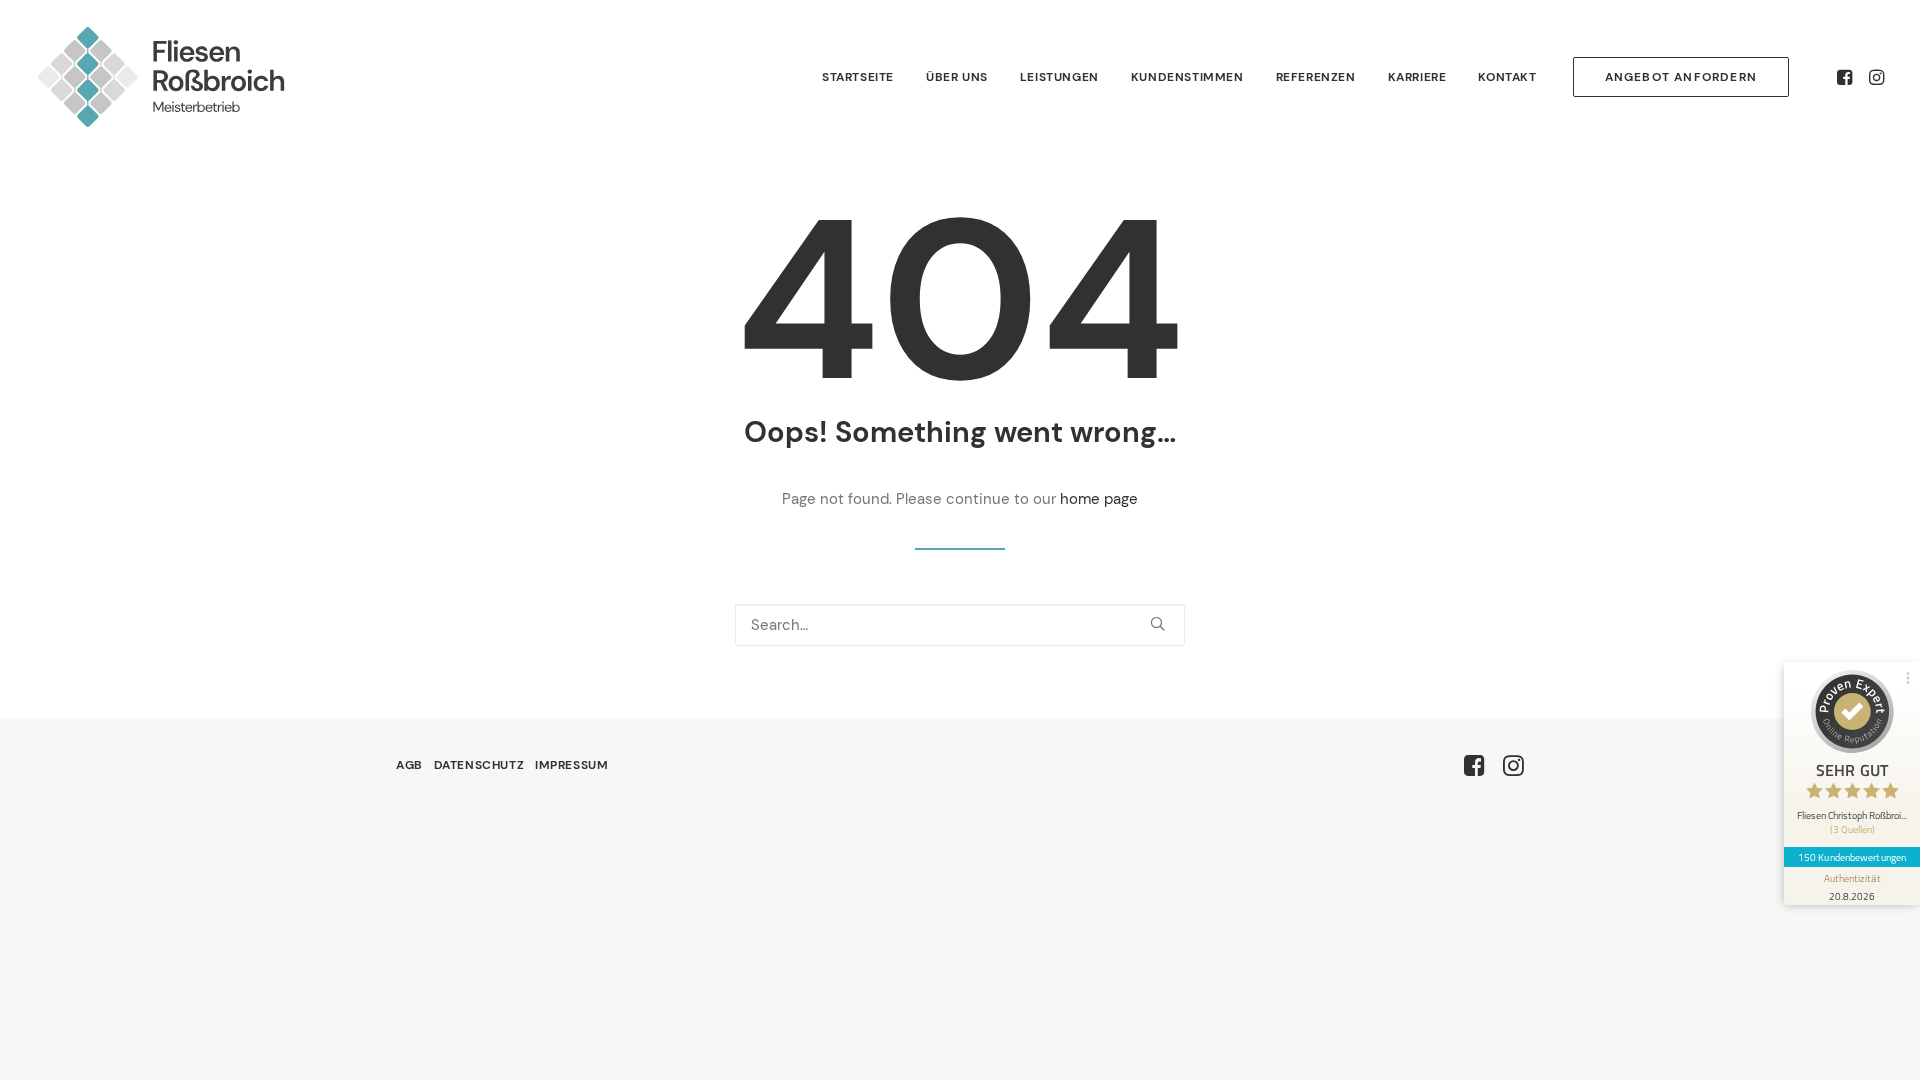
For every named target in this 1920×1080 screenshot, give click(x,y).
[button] (1846, 77)
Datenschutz (479, 765)
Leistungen (1059, 77)
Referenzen (1316, 77)
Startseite (858, 77)
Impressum (571, 765)
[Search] (960, 625)
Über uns (957, 77)
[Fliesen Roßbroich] (161, 77)
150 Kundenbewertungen (1852, 857)
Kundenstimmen (1187, 77)
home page (1099, 499)
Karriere (1417, 77)
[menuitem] (858, 77)
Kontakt (1507, 77)
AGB (409, 765)
